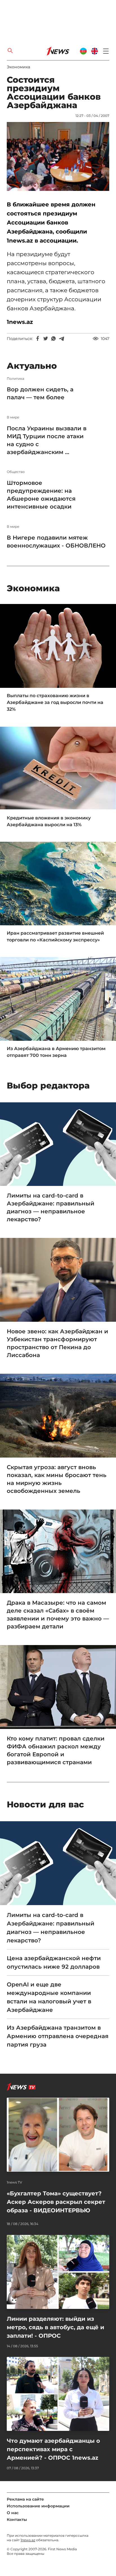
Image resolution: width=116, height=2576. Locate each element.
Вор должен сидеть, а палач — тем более (40, 393)
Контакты (17, 2520)
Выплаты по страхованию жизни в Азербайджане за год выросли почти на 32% (55, 702)
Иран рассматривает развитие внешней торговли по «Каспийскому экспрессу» (55, 936)
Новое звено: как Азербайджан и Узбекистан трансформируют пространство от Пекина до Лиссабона (57, 1343)
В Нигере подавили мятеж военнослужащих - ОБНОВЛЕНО (56, 542)
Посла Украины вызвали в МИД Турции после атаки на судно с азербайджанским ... (47, 440)
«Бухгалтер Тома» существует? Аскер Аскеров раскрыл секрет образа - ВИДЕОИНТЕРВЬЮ (56, 2202)
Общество (16, 472)
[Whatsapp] (53, 339)
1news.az (28, 2540)
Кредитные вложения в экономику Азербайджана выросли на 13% (49, 821)
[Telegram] (61, 339)
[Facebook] (38, 339)
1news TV (14, 2182)
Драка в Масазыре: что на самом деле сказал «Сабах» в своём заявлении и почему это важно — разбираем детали (58, 1615)
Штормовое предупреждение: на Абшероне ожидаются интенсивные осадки (41, 495)
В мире (13, 417)
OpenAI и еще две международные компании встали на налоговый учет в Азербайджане (49, 1997)
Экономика (18, 67)
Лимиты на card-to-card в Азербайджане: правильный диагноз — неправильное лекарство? (51, 1207)
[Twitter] (46, 339)
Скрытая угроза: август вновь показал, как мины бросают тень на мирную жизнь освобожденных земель (57, 1479)
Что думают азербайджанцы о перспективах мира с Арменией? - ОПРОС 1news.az (53, 2449)
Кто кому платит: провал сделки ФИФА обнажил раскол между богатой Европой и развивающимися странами (56, 1750)
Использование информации (38, 2506)
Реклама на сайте (25, 2499)
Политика (15, 379)
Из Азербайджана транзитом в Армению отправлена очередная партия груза (58, 2036)
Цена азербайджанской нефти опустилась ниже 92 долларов (54, 1962)
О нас (13, 2513)
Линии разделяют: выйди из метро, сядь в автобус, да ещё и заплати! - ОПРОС (55, 2327)
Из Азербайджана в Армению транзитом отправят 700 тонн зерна (56, 1052)
